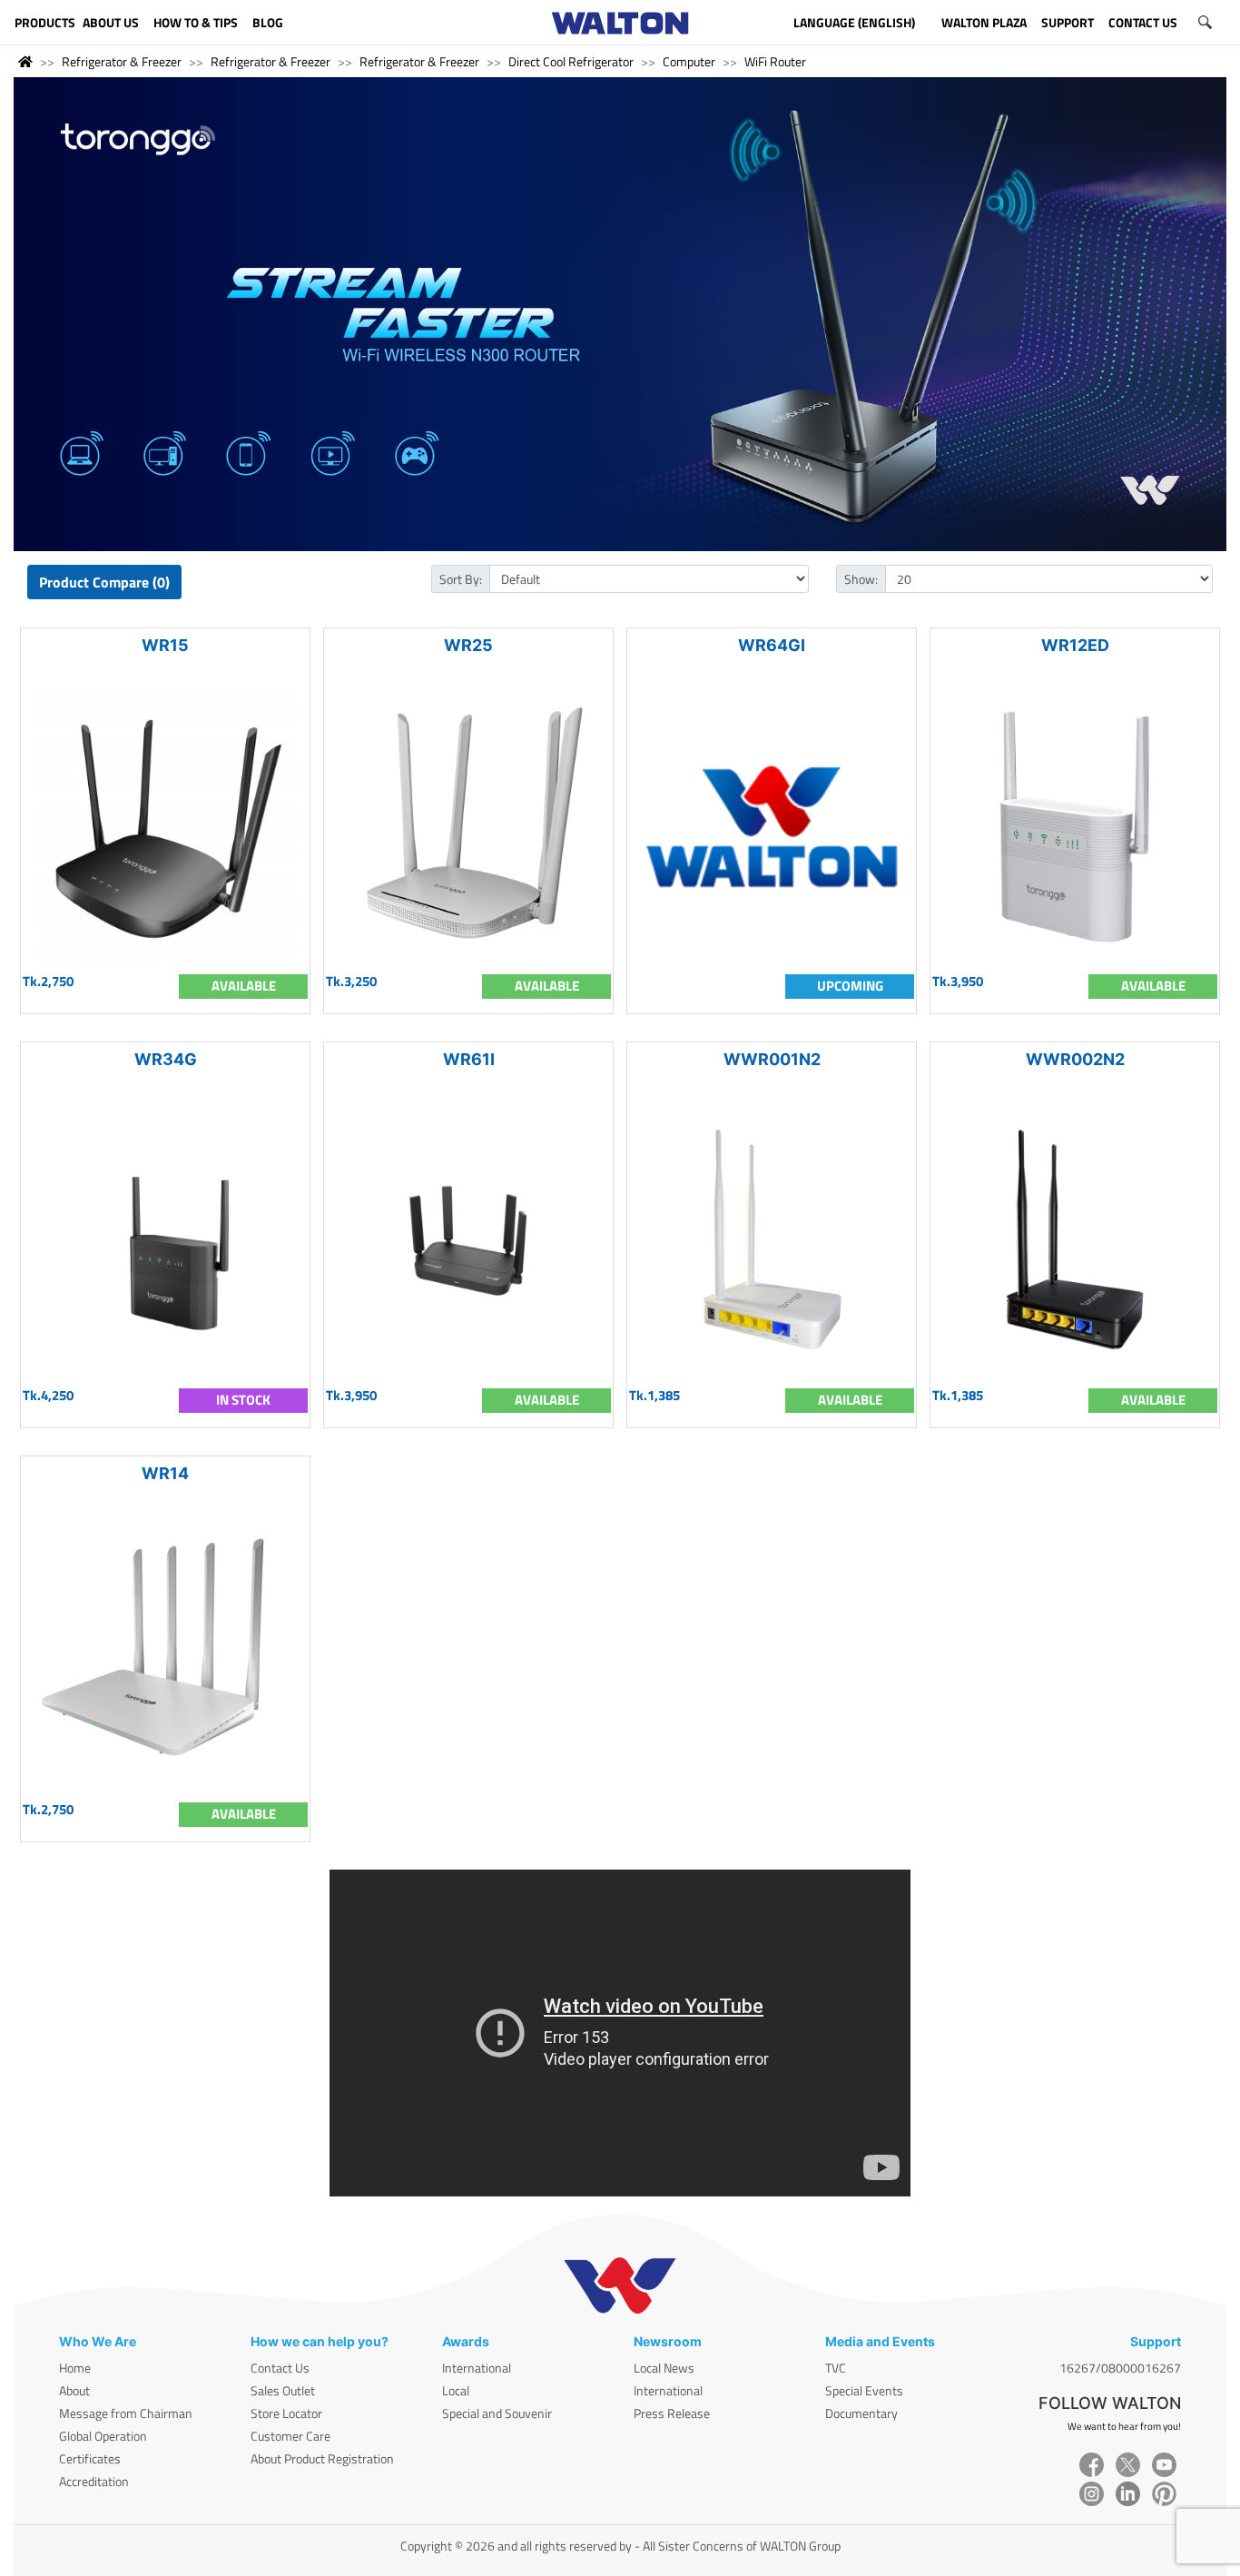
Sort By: (461, 579)
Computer (689, 61)
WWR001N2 (772, 1059)
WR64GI (772, 645)
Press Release (672, 2413)
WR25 (468, 645)
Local (456, 2390)
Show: (861, 579)
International (477, 2368)
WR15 (165, 645)
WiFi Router (775, 61)
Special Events (864, 2390)
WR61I (469, 1059)
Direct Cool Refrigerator (571, 61)
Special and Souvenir (497, 2413)
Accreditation (94, 2481)
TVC (836, 2368)
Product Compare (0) (104, 582)
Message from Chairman (126, 2413)
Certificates (90, 2458)
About (74, 2390)
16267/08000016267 (1120, 2368)
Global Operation (103, 2436)
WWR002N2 (1075, 1059)
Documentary (861, 2413)
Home (75, 2368)
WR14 (165, 1473)
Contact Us (280, 2368)
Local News (664, 2368)
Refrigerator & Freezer (122, 61)
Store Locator (286, 2413)
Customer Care (290, 2436)
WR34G (166, 1059)
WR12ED (1075, 645)
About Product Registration (322, 2458)
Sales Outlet (283, 2390)
